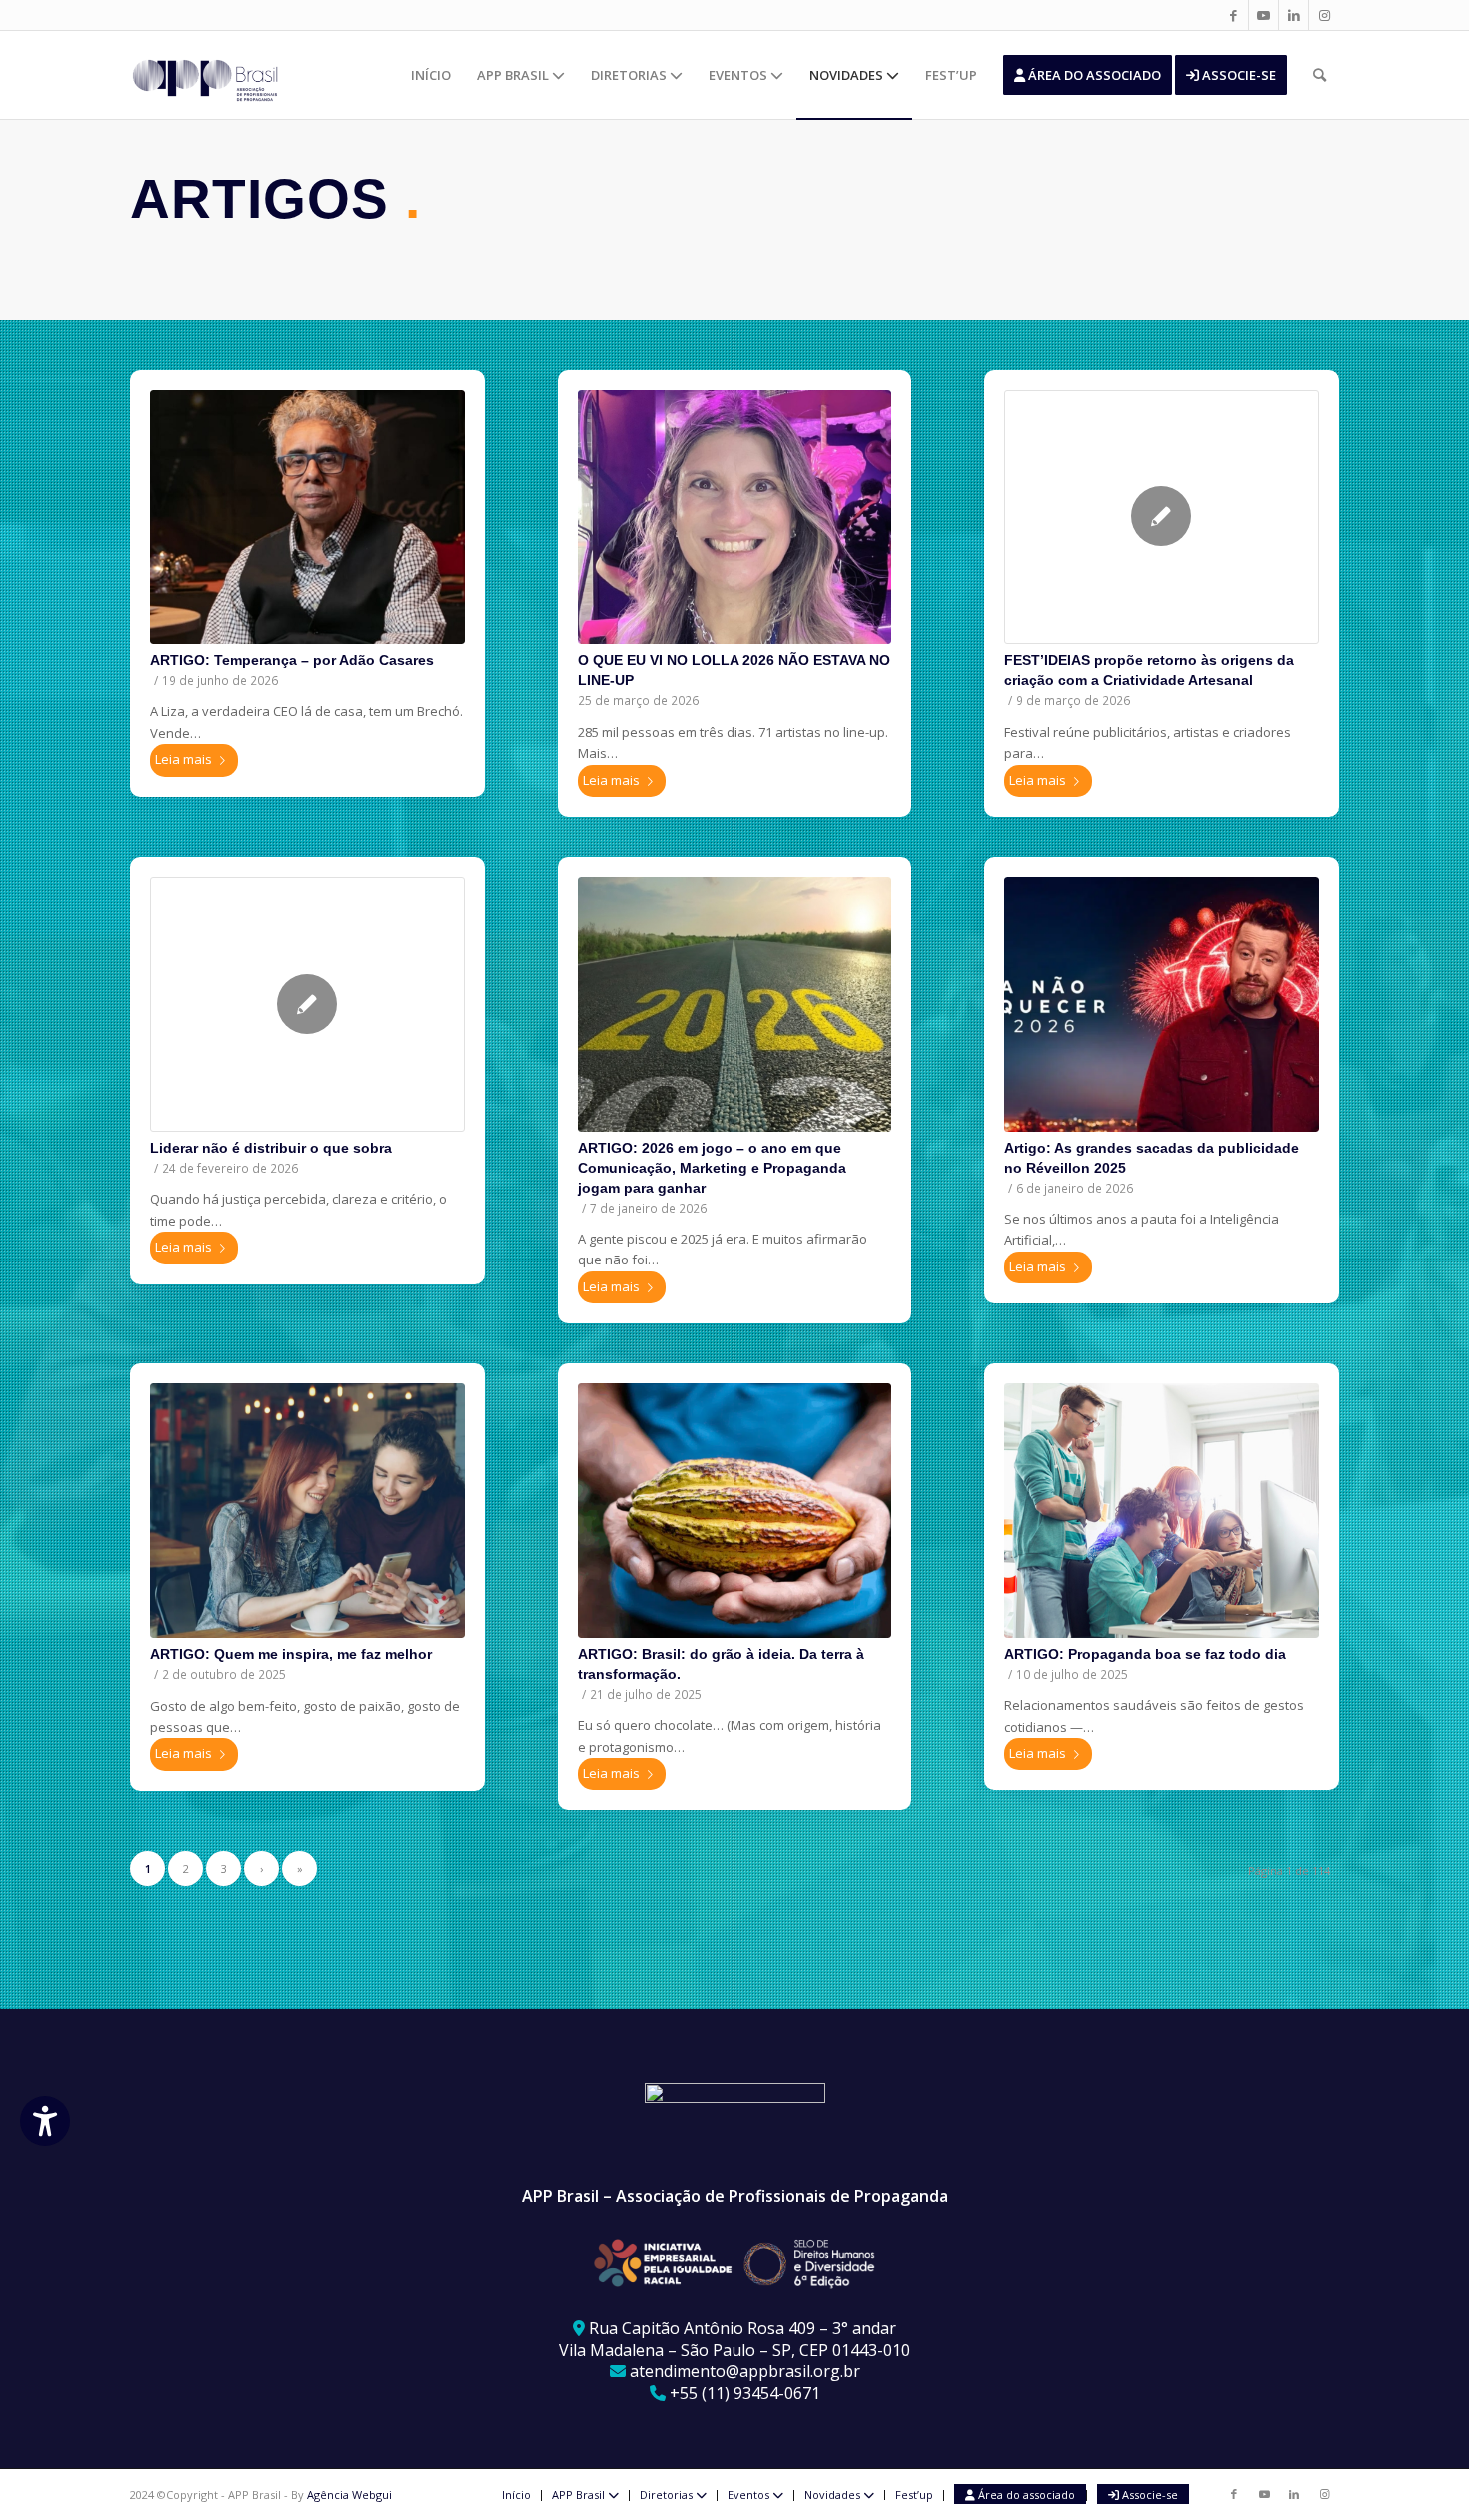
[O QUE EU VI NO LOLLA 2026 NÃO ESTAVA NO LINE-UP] (735, 517)
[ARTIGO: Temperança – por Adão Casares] (307, 517)
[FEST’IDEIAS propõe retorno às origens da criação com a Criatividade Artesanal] (1162, 517)
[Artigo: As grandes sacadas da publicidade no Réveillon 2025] (1162, 1004)
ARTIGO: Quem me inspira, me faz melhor (291, 1654)
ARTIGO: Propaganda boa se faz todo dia (1145, 1654)
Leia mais (183, 759)
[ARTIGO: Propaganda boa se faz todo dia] (1162, 1510)
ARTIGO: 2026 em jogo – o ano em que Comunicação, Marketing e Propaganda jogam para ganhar (712, 1168)
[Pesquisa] (1320, 75)
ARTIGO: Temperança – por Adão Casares (292, 660)
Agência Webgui (349, 2495)
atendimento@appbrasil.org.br (745, 2371)
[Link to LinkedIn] (1294, 15)
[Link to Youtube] (1264, 15)
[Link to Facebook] (1234, 15)
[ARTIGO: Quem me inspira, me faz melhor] (307, 1511)
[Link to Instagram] (1324, 15)
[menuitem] (431, 75)
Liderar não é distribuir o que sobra (271, 1148)
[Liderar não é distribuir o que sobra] (307, 1004)
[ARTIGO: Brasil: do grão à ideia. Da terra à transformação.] (735, 1510)
